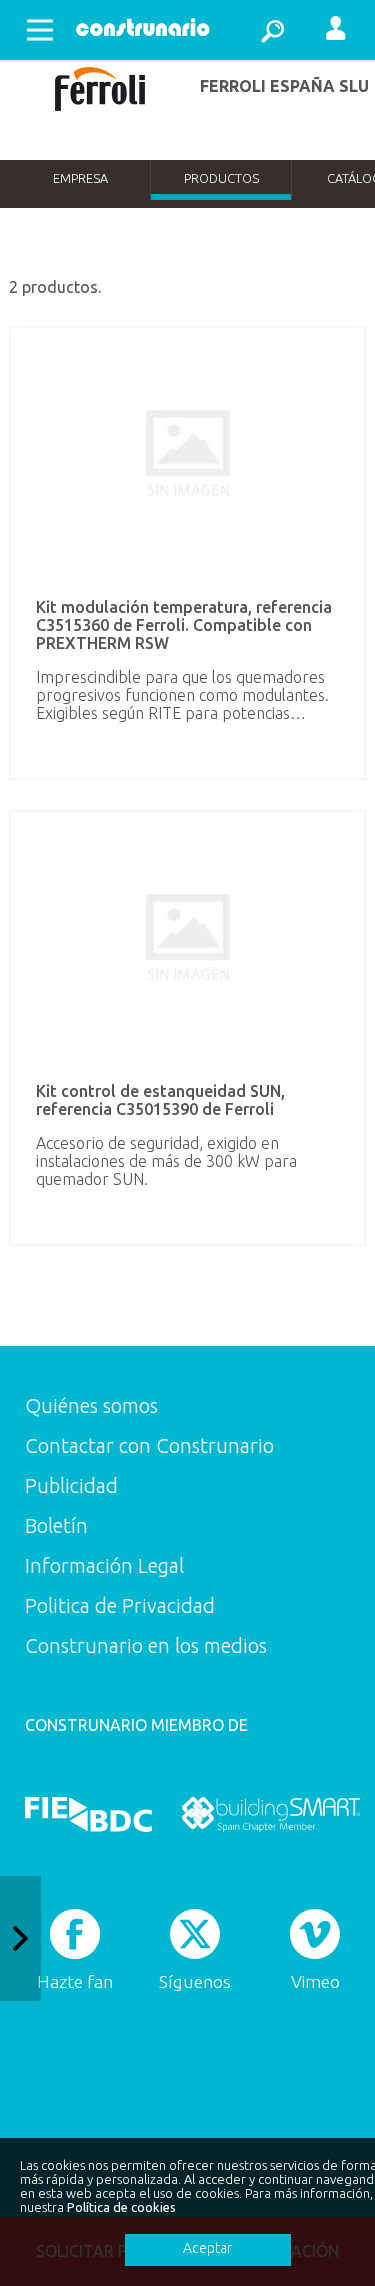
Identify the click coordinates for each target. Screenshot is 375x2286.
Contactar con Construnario (149, 1445)
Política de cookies (121, 2207)
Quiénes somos (91, 1405)
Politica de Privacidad (120, 1605)
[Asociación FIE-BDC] (88, 1814)
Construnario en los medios (146, 1645)
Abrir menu (40, 30)
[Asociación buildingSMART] (270, 1814)
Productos (221, 178)
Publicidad (71, 1485)
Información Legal (104, 1565)
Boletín (56, 1525)
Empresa (80, 178)
